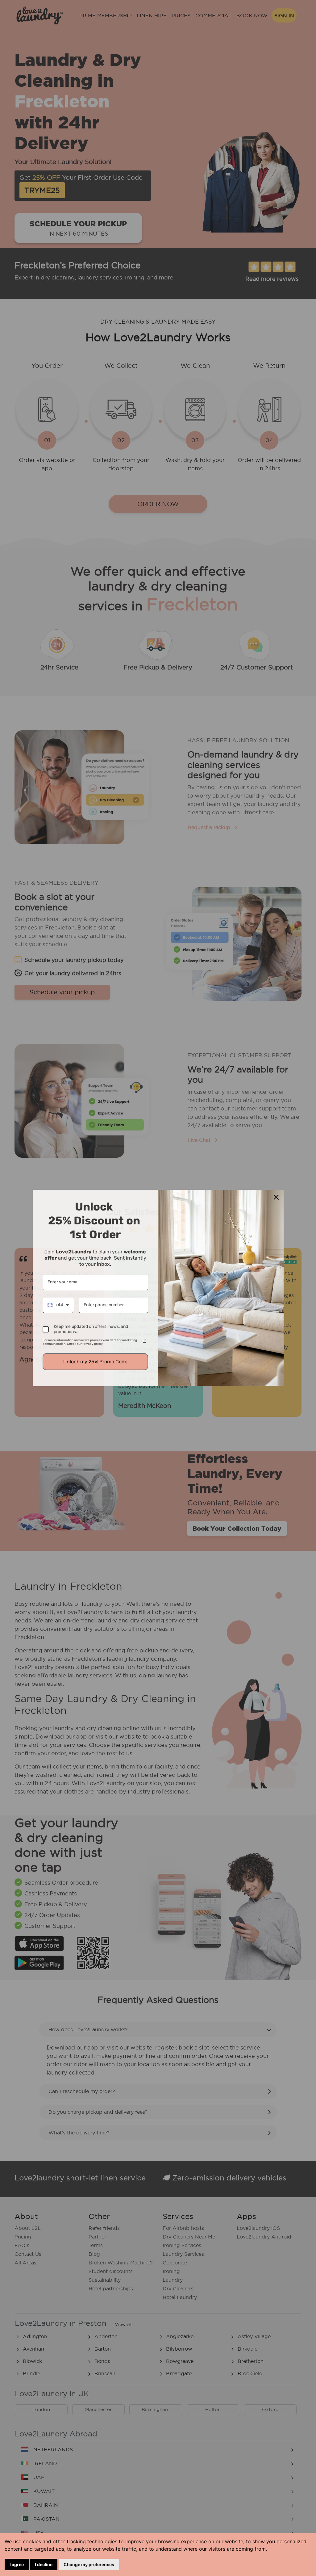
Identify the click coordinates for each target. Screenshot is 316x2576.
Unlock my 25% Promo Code (95, 1362)
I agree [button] (17, 2564)
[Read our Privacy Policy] (144, 1341)
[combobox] (58, 1305)
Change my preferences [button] (89, 2564)
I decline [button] (44, 2564)
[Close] (276, 1197)
